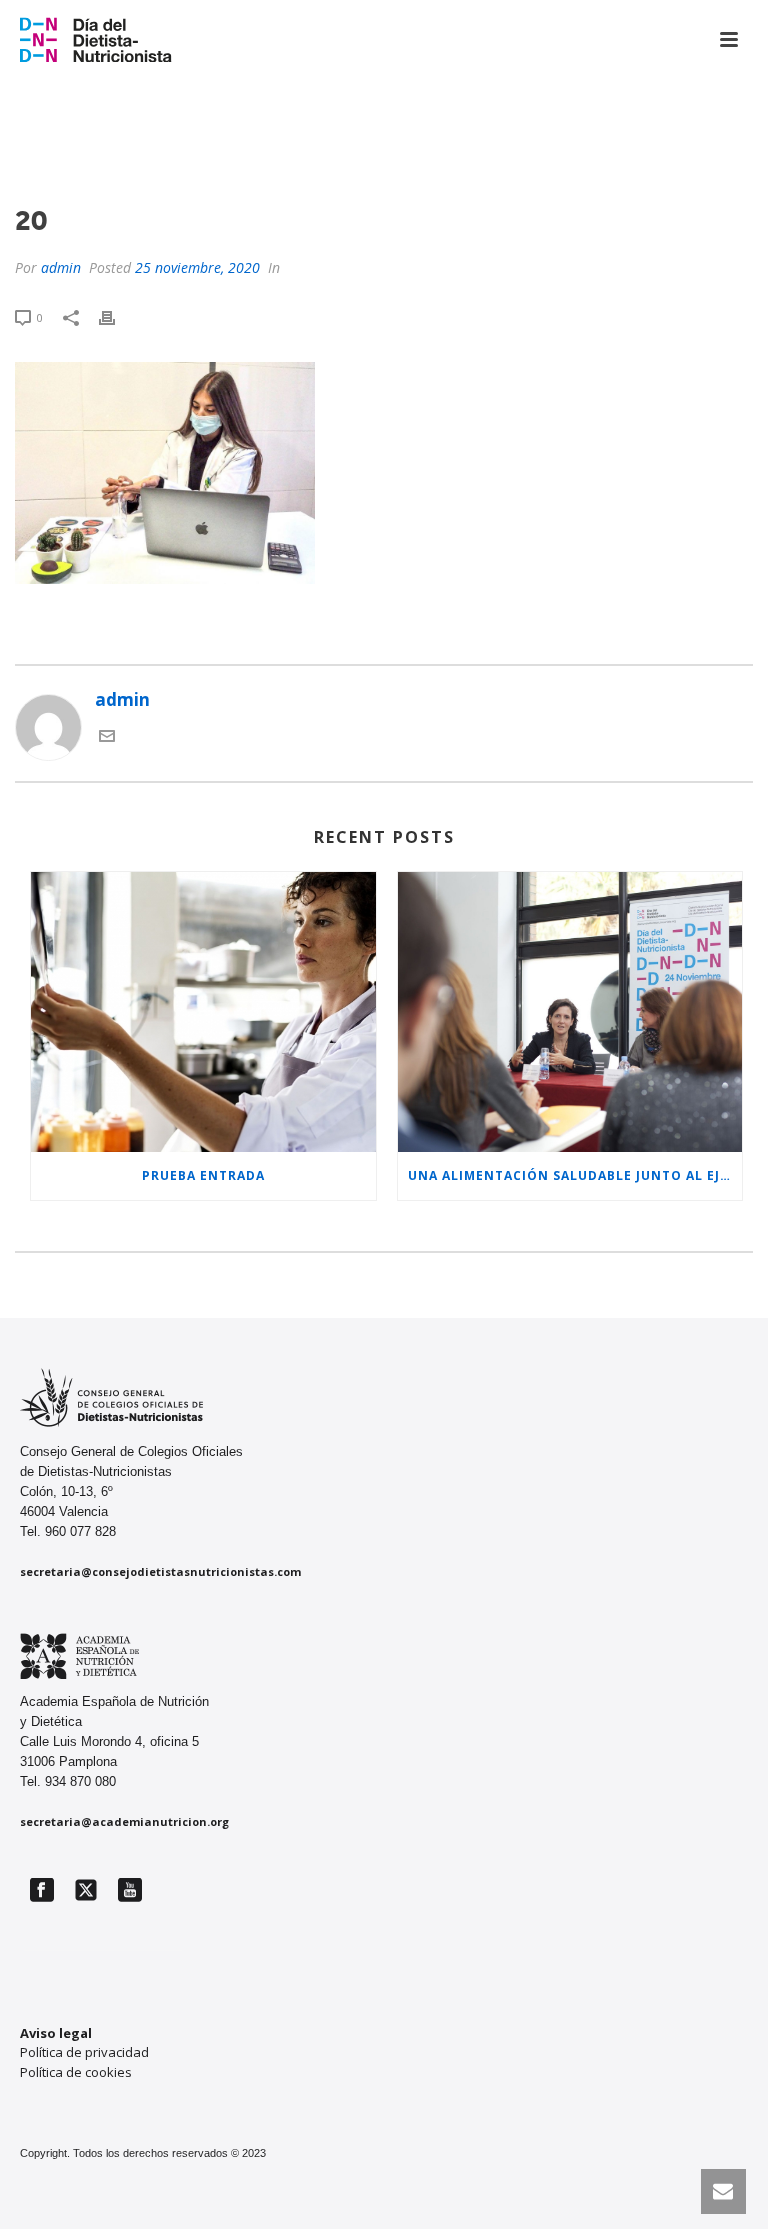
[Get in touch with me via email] (107, 737)
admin (61, 267)
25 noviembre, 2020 (197, 267)
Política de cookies (76, 2072)
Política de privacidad (84, 2052)
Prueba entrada (203, 1175)
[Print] (117, 316)
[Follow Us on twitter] (86, 1891)
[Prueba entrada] (203, 1012)
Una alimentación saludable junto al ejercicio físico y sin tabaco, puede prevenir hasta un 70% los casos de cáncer (575, 1175)
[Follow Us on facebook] (42, 1891)
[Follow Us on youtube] (130, 1891)
